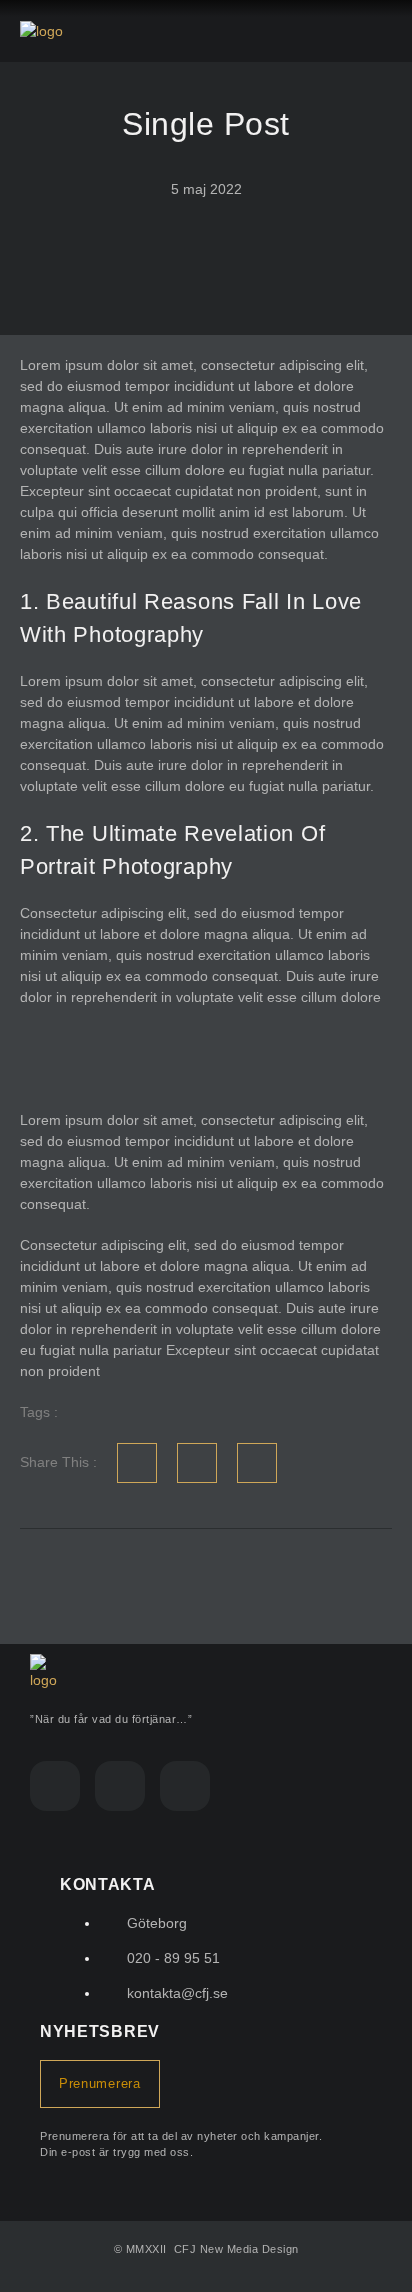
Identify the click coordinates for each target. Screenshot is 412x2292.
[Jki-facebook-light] (55, 1786)
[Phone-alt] (185, 1786)
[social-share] (137, 1463)
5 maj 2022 (206, 189)
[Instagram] (120, 1786)
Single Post (206, 124)
